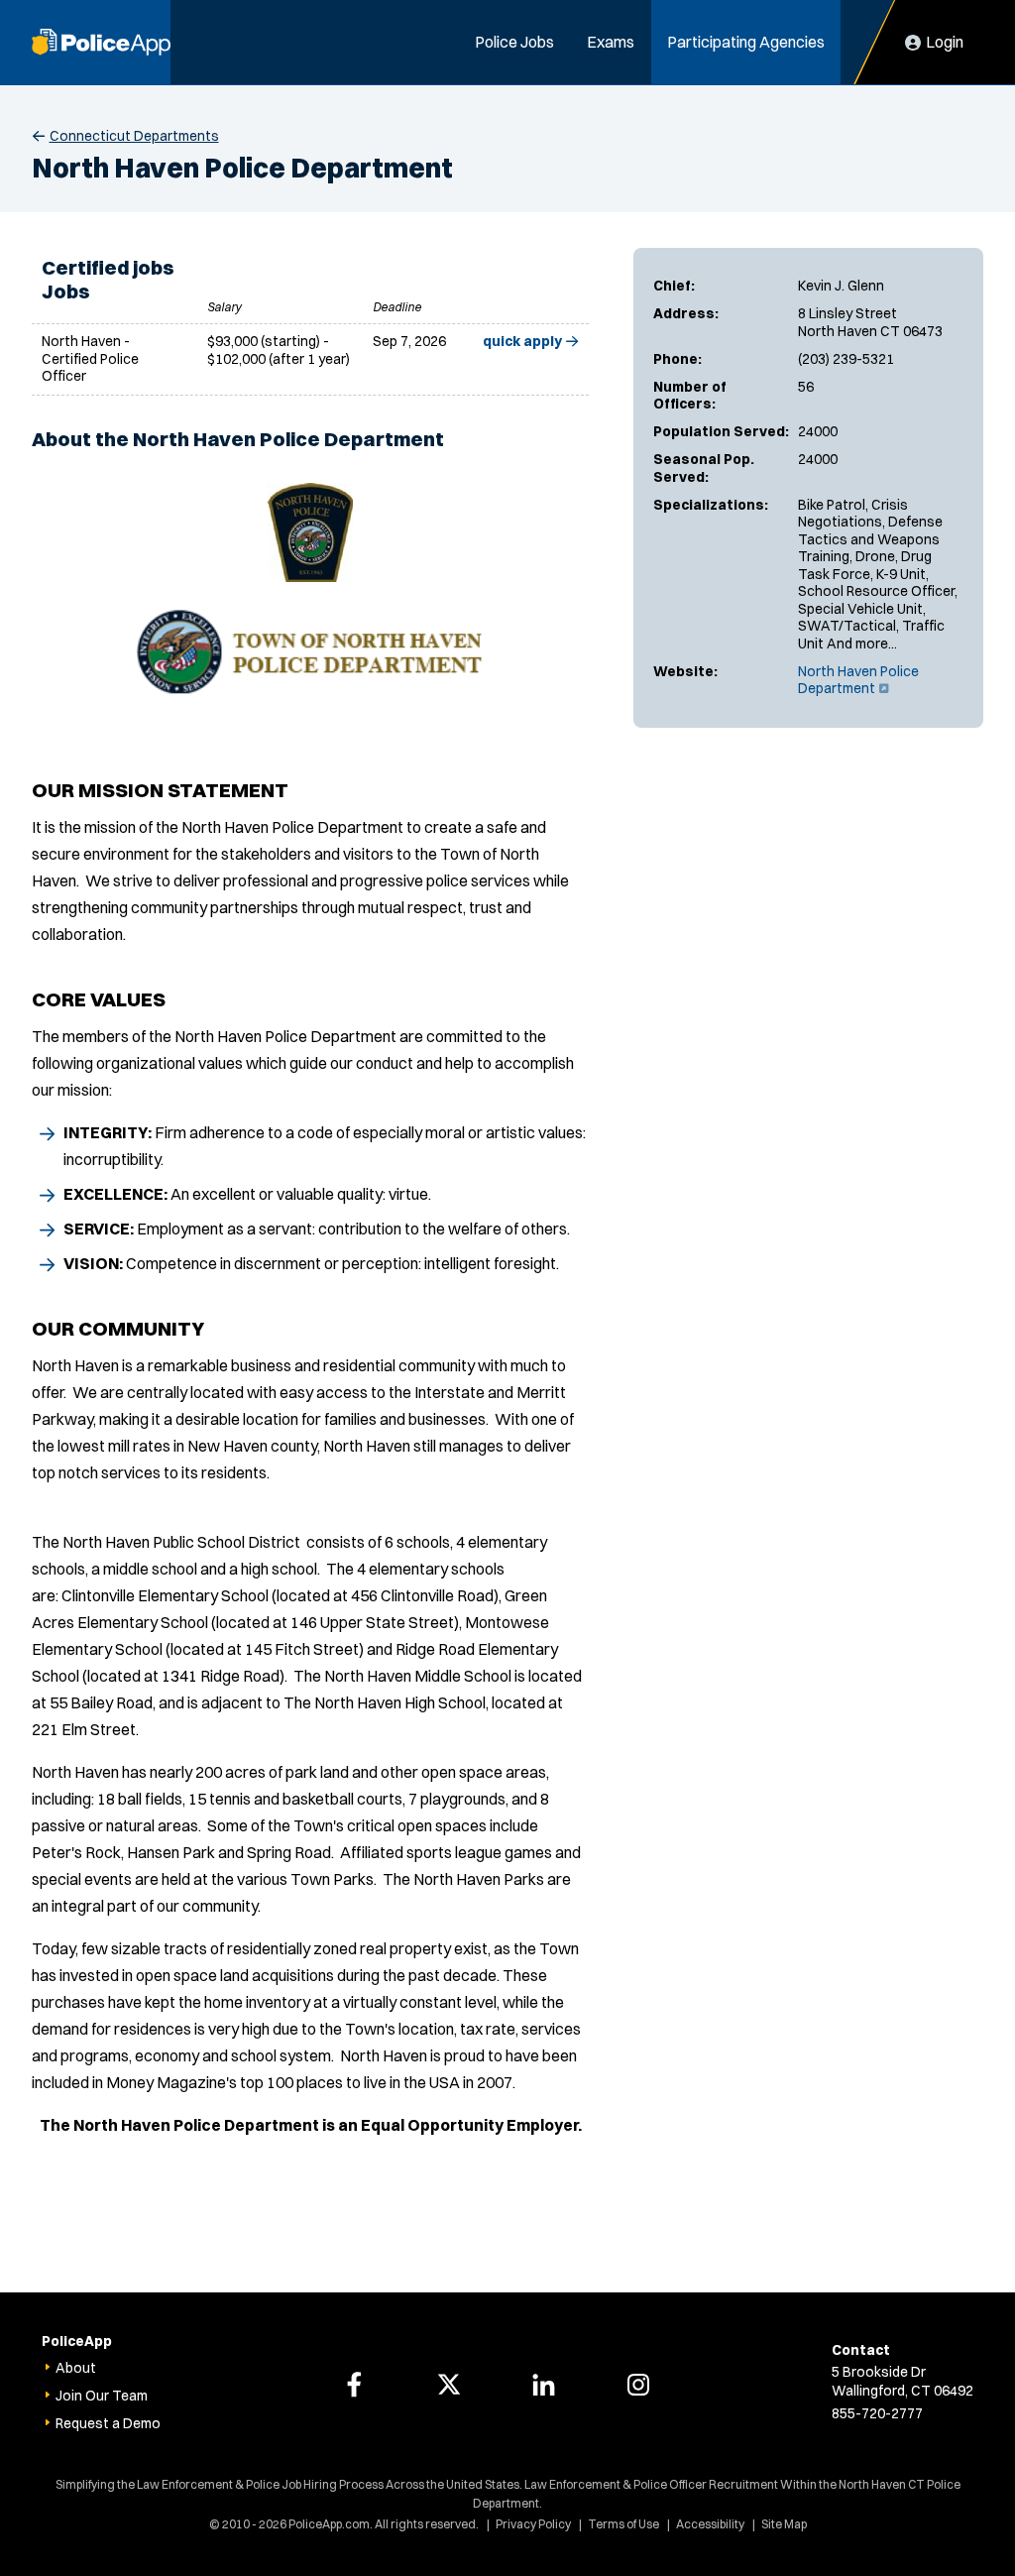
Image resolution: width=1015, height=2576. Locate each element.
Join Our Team (102, 2396)
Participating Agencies (746, 42)
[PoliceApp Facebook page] (354, 2385)
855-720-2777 (877, 2413)
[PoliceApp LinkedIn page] (543, 2385)
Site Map (784, 2524)
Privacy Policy (533, 2524)
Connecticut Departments (134, 136)
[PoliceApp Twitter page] (449, 2385)
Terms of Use (623, 2524)
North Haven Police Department (858, 680)
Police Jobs (514, 42)
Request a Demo (108, 2423)
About (76, 2368)
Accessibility (710, 2524)
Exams (611, 42)
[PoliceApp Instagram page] (638, 2385)
